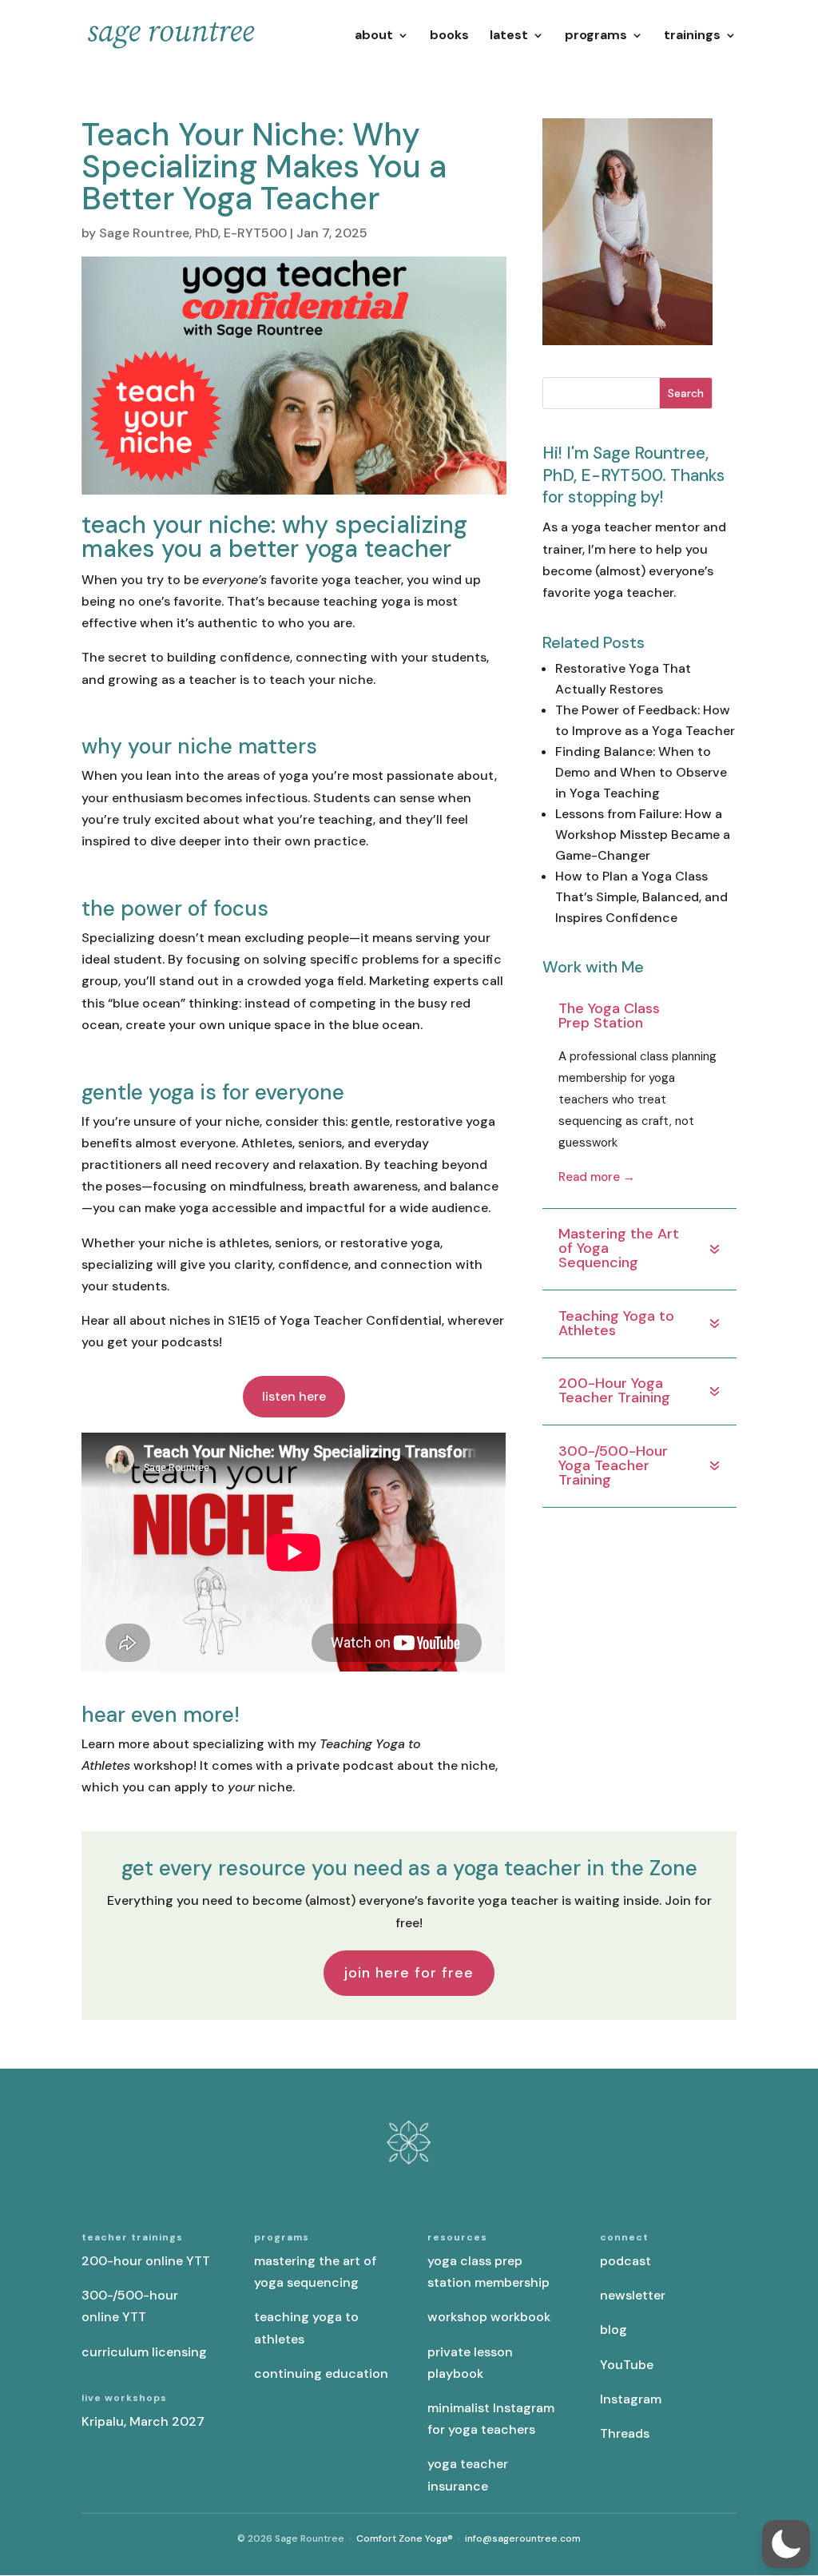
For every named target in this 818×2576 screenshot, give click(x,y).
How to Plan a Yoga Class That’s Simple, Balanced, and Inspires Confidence (641, 897)
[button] (786, 2544)
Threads (625, 2433)
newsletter (633, 2295)
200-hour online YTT (146, 2261)
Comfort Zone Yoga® (405, 2538)
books (449, 36)
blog (613, 2330)
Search (686, 393)
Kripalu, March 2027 (143, 2421)
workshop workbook (489, 2317)
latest (509, 36)
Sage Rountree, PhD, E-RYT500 (193, 233)
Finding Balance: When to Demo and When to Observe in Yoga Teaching (641, 772)
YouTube (627, 2365)
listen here (294, 1396)
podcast (625, 2261)
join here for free (409, 1973)
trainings (692, 36)
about (374, 36)
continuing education (321, 2373)
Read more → (597, 1177)
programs (596, 36)
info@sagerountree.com (523, 2538)
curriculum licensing (144, 2352)
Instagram (631, 2399)
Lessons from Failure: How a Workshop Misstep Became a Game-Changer (643, 835)
